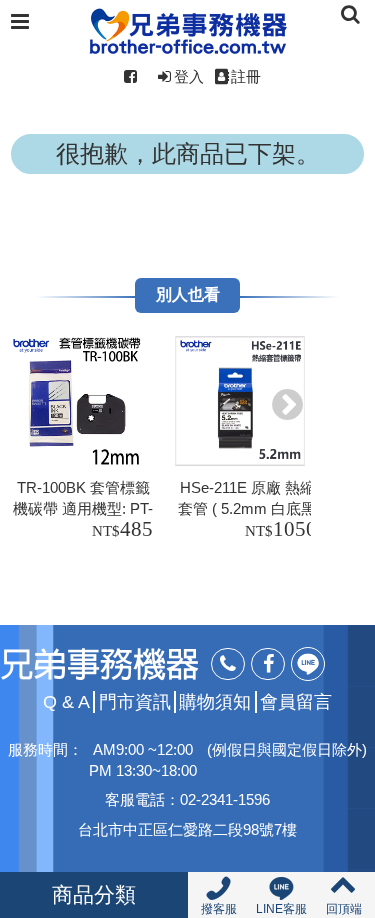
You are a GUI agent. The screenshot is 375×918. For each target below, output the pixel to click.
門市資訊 (135, 702)
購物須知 (215, 702)
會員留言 (296, 702)
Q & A (66, 702)
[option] (86, 441)
